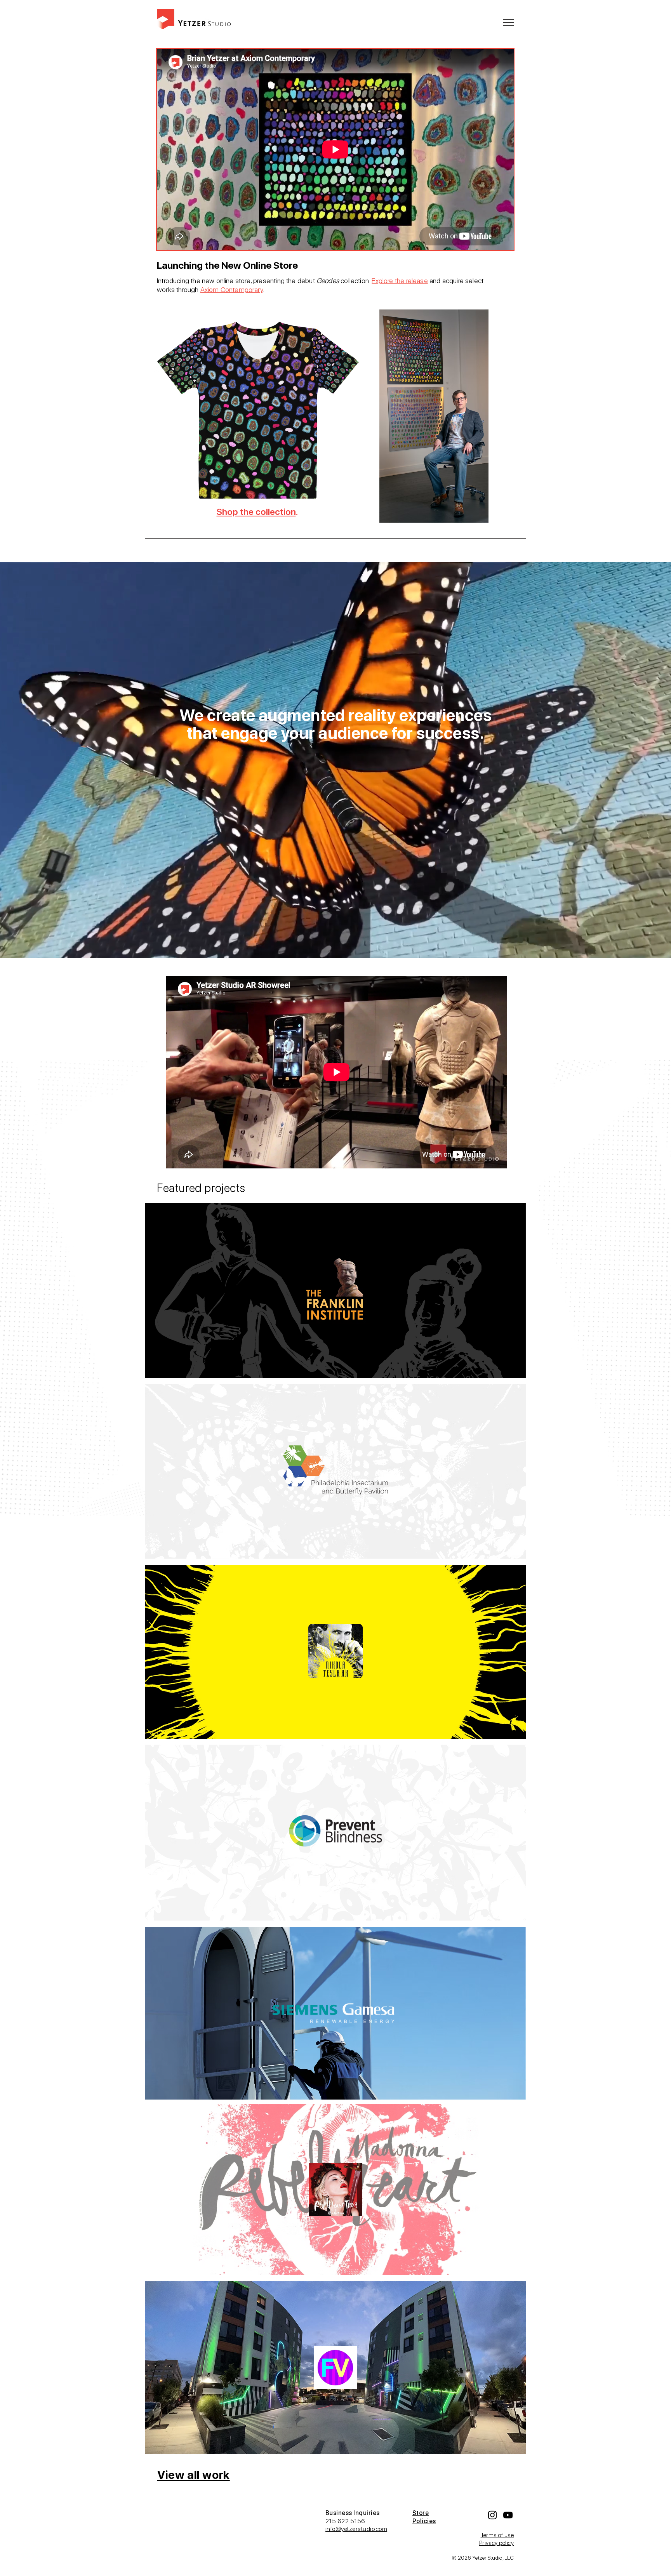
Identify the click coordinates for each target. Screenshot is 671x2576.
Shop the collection (256, 512)
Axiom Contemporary (231, 289)
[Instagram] (492, 2515)
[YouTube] (508, 2515)
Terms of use (497, 2535)
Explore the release (400, 281)
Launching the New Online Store (227, 265)
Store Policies (424, 2517)
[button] (509, 23)
